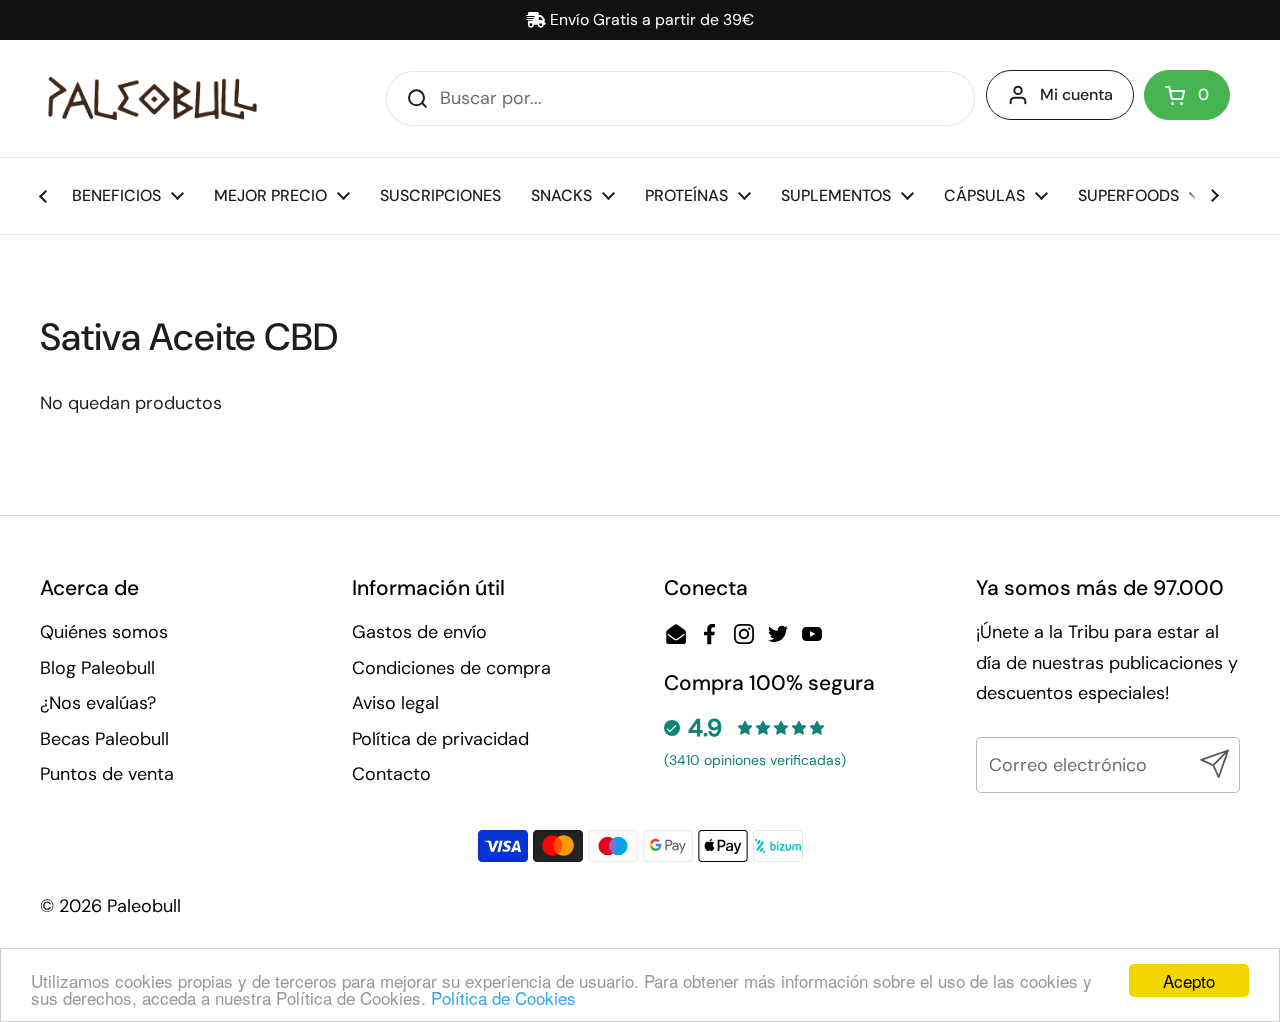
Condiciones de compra (451, 668)
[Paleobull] (152, 98)
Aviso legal (395, 703)
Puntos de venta (107, 774)
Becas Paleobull (104, 739)
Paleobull (144, 906)
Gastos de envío (419, 632)
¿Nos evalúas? (98, 703)
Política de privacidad (440, 739)
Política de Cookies (503, 997)
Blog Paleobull (97, 668)
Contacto (391, 774)
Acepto (1189, 980)
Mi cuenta (1076, 94)
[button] (1187, 95)
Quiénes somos (104, 632)
